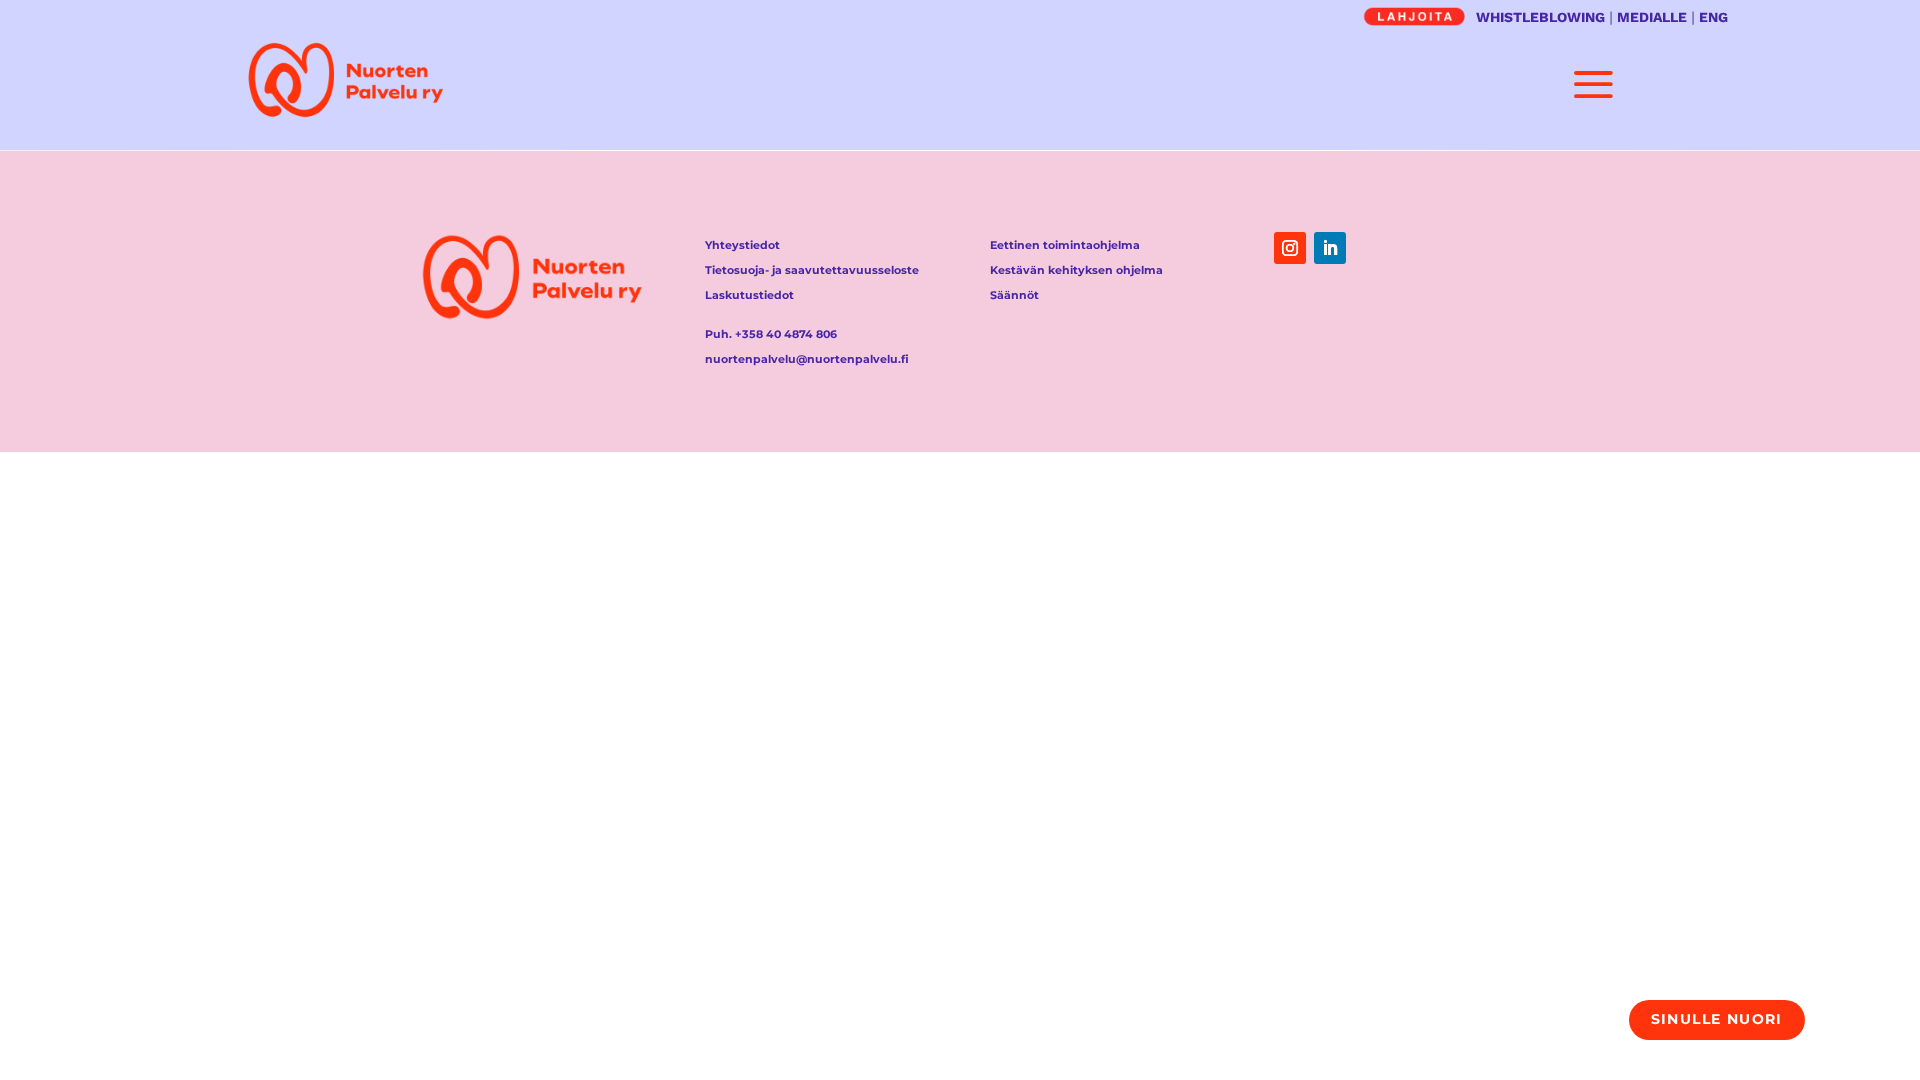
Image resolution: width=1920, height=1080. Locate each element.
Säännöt (1014, 295)
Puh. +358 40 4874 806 (771, 334)
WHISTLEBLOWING (1540, 17)
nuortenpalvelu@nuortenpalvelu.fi (807, 359)
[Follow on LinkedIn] (1330, 248)
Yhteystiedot (742, 245)
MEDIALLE (1652, 17)
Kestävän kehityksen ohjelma (1076, 270)
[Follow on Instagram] (1290, 248)
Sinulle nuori (1717, 1019)
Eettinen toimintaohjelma (1065, 245)
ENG (1713, 17)
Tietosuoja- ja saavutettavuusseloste (812, 270)
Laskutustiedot (749, 295)
